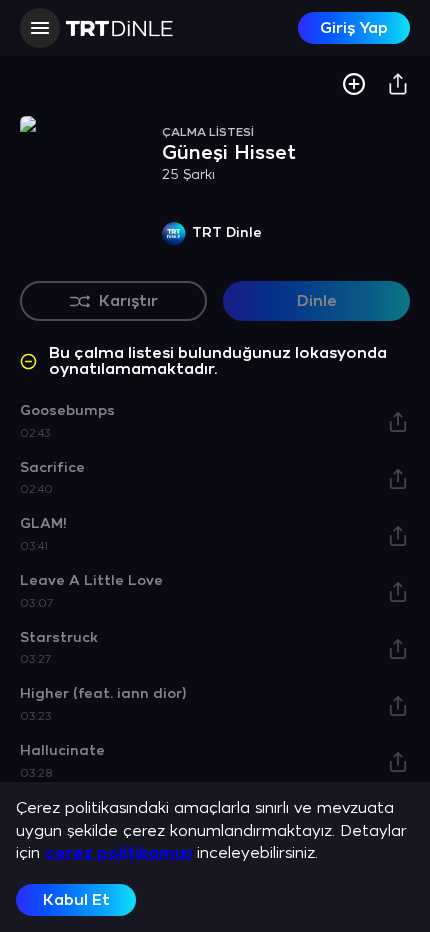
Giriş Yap (354, 28)
